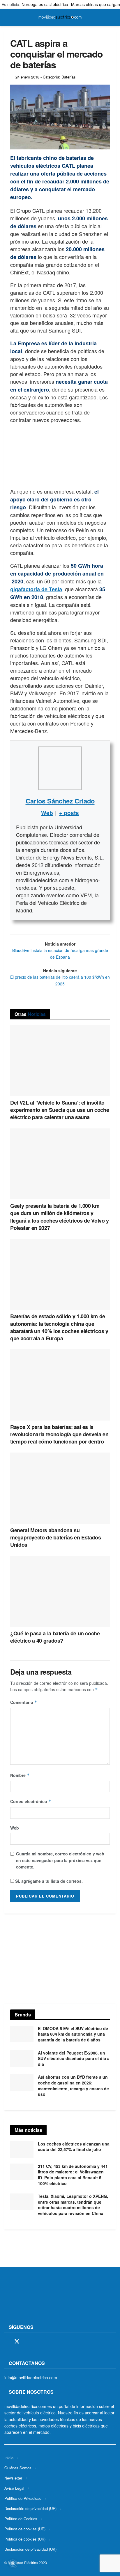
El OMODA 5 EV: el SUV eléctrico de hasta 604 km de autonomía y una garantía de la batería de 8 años (73, 2034)
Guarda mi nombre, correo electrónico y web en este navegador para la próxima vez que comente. (60, 1860)
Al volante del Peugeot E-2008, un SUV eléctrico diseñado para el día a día (74, 2058)
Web (15, 1828)
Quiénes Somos (18, 2468)
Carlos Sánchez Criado (60, 801)
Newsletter (13, 2478)
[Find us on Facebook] (6, 2342)
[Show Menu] (7, 17)
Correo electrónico (31, 1801)
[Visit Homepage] (60, 17)
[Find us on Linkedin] (57, 2342)
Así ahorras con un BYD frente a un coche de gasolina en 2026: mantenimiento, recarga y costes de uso (73, 2085)
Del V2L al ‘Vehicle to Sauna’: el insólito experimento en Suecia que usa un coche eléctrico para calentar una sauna (60, 1110)
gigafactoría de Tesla (36, 589)
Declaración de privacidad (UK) (30, 2549)
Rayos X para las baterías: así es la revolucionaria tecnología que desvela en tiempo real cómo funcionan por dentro (59, 1434)
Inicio (9, 2458)
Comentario (24, 1702)
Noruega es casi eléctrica (45, 4)
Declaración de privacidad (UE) (30, 2508)
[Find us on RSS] (37, 2342)
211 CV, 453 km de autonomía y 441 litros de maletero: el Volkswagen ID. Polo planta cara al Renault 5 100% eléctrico (73, 2175)
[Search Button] (113, 17)
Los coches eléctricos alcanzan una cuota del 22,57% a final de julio (74, 2147)
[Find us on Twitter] (17, 2342)
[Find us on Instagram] (27, 2342)
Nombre (20, 1775)
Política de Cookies (21, 2519)
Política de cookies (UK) (25, 2539)
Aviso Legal (14, 2488)
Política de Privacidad (23, 2498)
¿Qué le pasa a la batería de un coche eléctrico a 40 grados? (55, 1637)
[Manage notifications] (13, 2563)
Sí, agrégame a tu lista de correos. (48, 1881)
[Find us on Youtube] (47, 2342)
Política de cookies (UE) (25, 2529)
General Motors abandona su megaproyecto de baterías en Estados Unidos (55, 1537)
